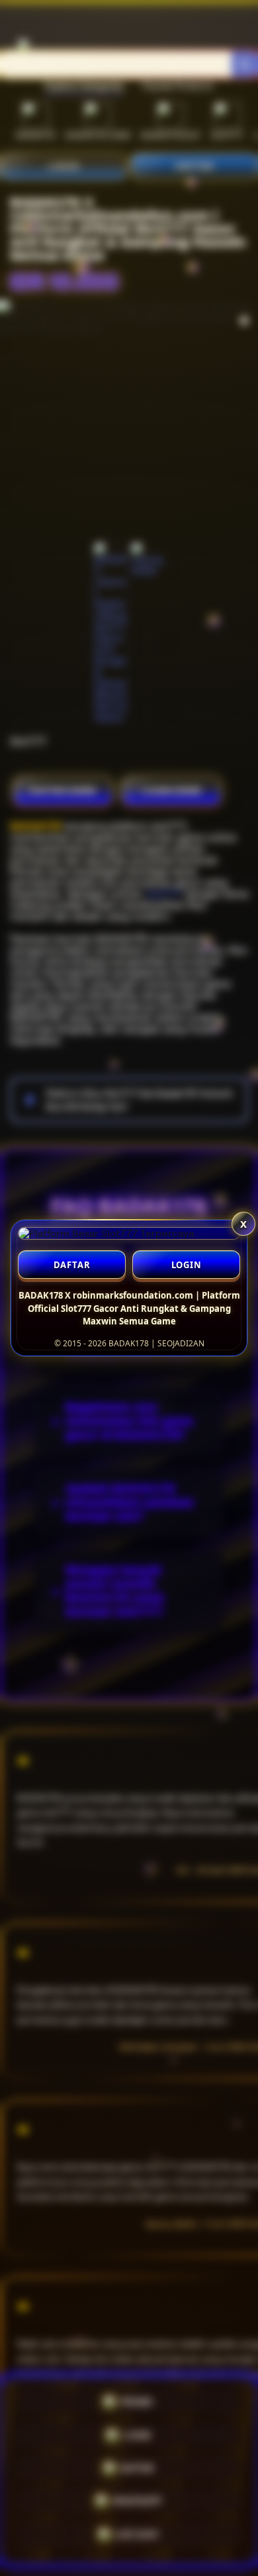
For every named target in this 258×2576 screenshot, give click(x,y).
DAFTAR (72, 1265)
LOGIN (187, 1265)
